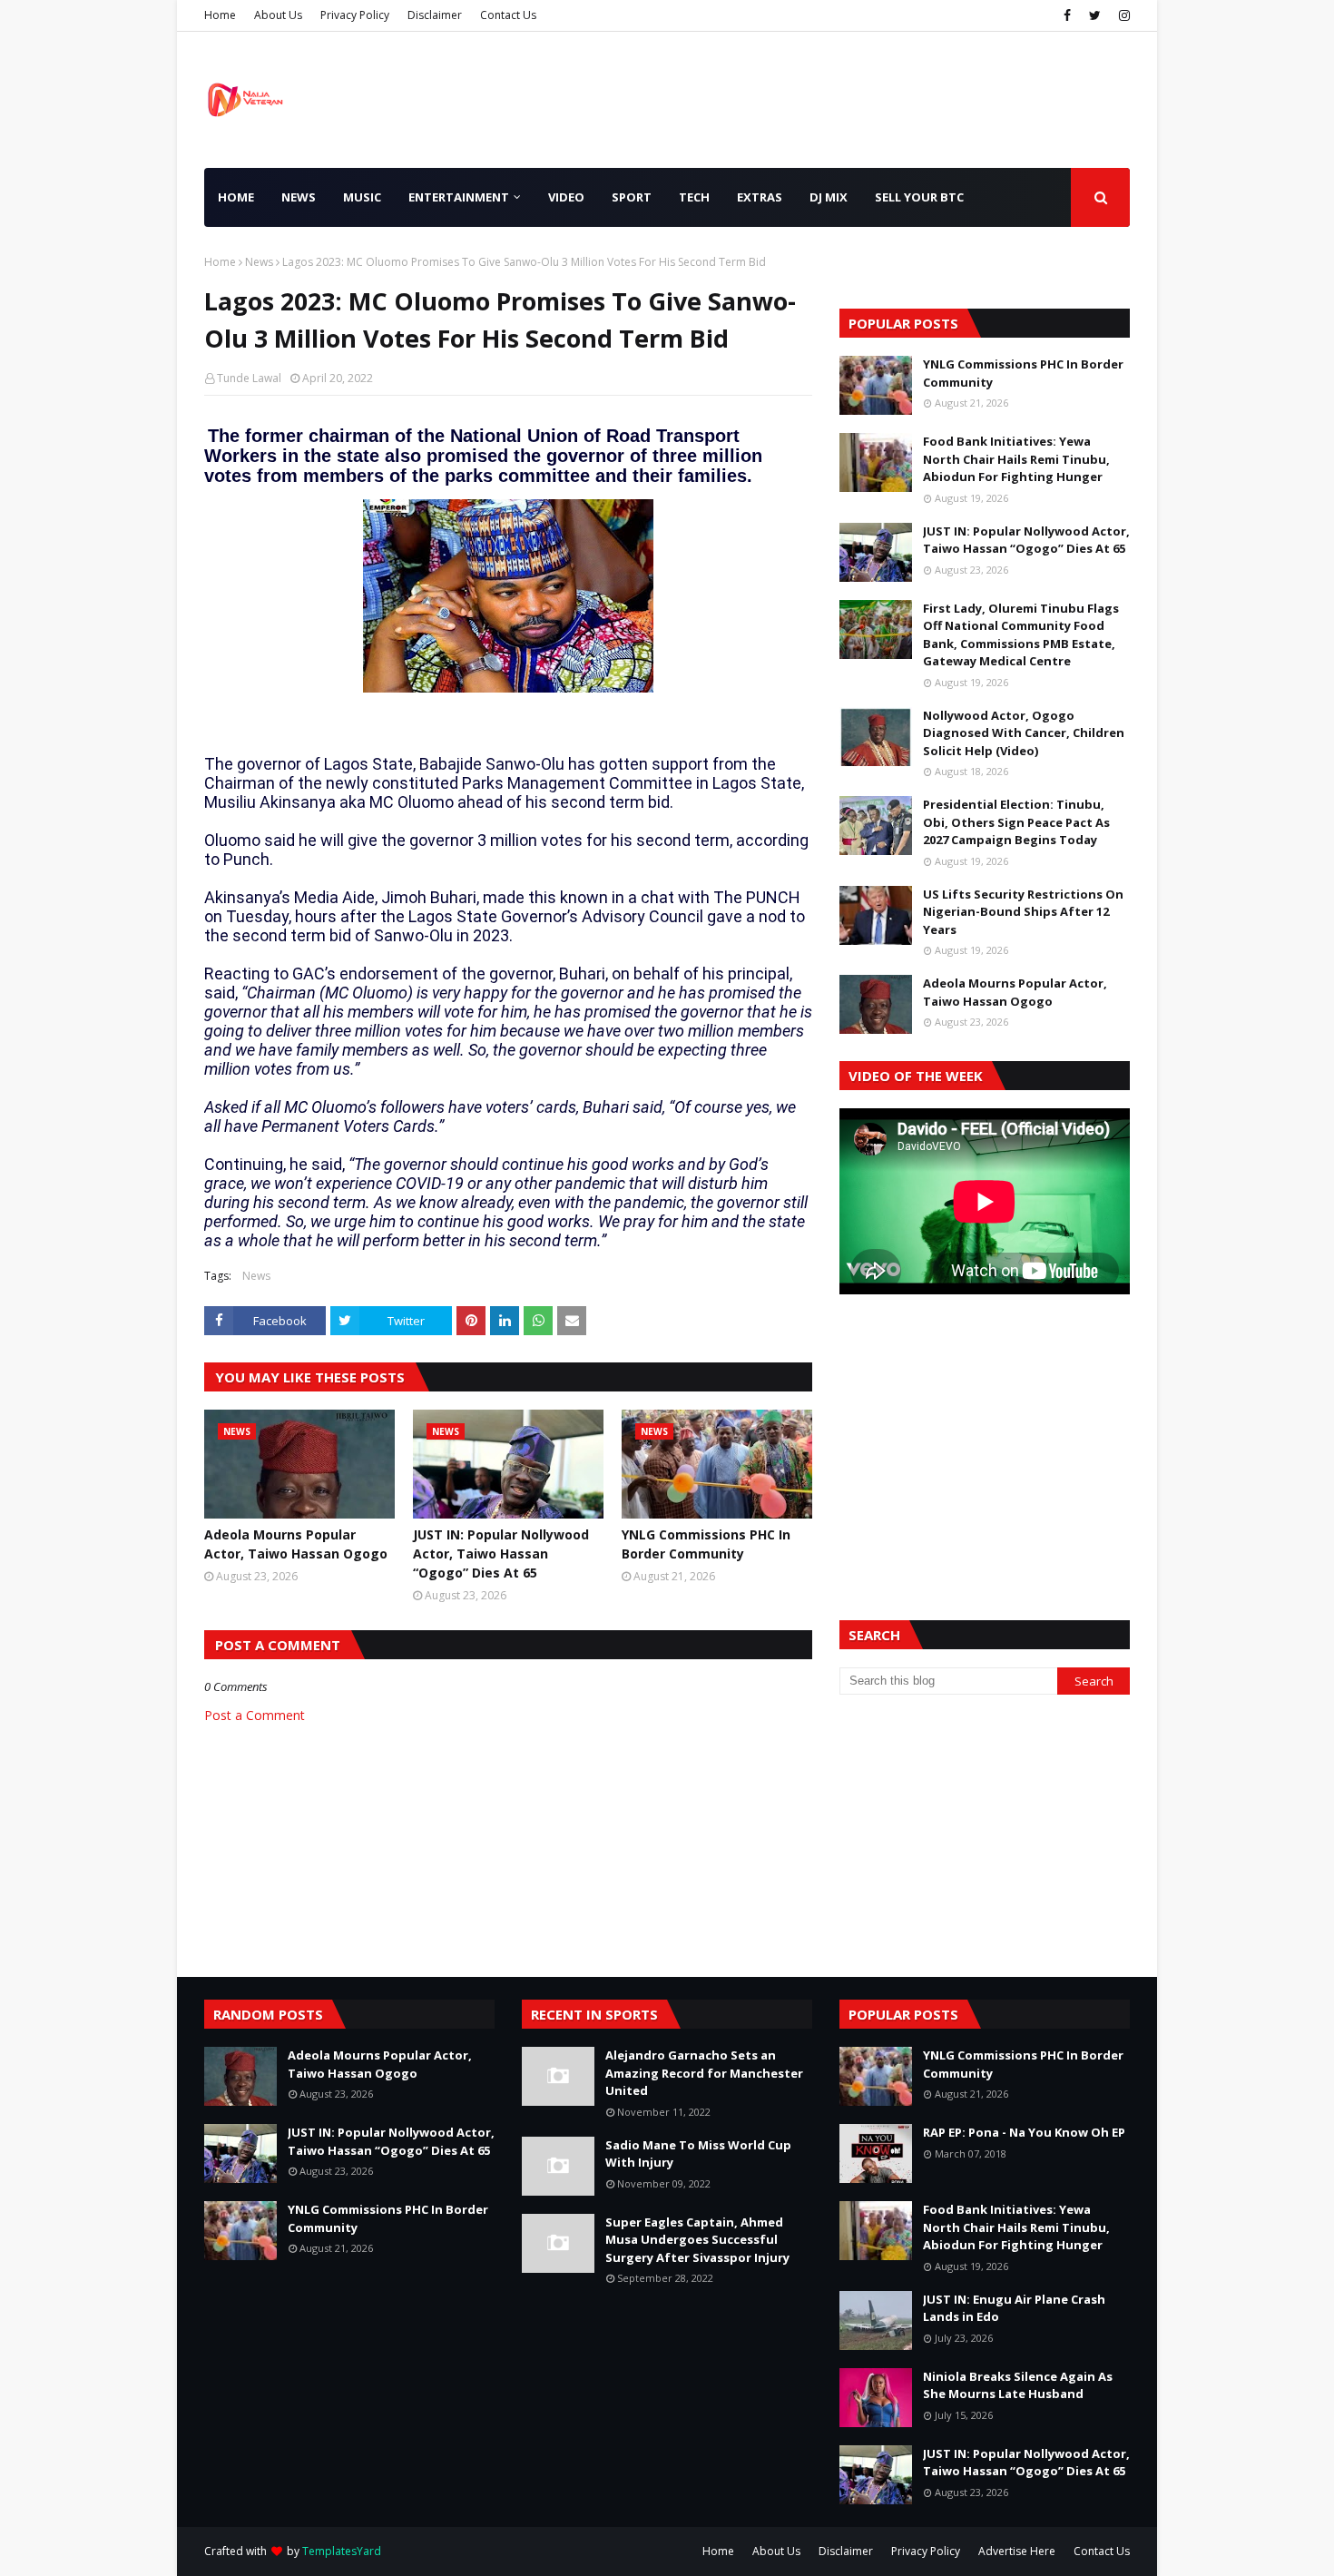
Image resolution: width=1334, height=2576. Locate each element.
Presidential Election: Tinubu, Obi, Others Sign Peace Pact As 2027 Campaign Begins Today (1016, 822)
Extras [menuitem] (760, 197)
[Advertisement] (985, 1435)
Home (220, 15)
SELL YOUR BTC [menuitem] (919, 197)
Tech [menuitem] (694, 197)
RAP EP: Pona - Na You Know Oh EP (1024, 2132)
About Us (278, 15)
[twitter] (1095, 15)
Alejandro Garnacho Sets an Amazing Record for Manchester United (704, 2073)
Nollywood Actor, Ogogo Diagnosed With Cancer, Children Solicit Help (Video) (1024, 733)
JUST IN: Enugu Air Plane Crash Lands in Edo (1014, 2308)
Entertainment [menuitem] (459, 197)
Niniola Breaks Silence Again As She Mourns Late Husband (1018, 2385)
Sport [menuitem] (632, 197)
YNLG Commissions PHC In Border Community (706, 1544)
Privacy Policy (355, 15)
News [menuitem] (299, 197)
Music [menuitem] (362, 197)
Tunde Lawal (249, 378)
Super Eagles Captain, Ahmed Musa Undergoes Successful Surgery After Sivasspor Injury (697, 2240)
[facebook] (1067, 15)
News (259, 262)
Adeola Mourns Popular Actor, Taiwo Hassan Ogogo (296, 1544)
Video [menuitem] (566, 197)
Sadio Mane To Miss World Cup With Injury (698, 2154)
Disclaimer (435, 15)
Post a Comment (255, 1715)
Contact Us (508, 15)
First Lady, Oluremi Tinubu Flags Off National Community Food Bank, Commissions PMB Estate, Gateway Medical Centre (1021, 635)
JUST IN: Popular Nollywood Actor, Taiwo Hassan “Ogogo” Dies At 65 (501, 1553)
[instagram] (1122, 15)
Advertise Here (1017, 2551)
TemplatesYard (342, 2551)
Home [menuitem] (236, 197)
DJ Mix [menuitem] (829, 197)
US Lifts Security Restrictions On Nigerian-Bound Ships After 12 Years (1023, 912)
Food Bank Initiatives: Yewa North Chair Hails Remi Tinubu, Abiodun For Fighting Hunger (1016, 459)
